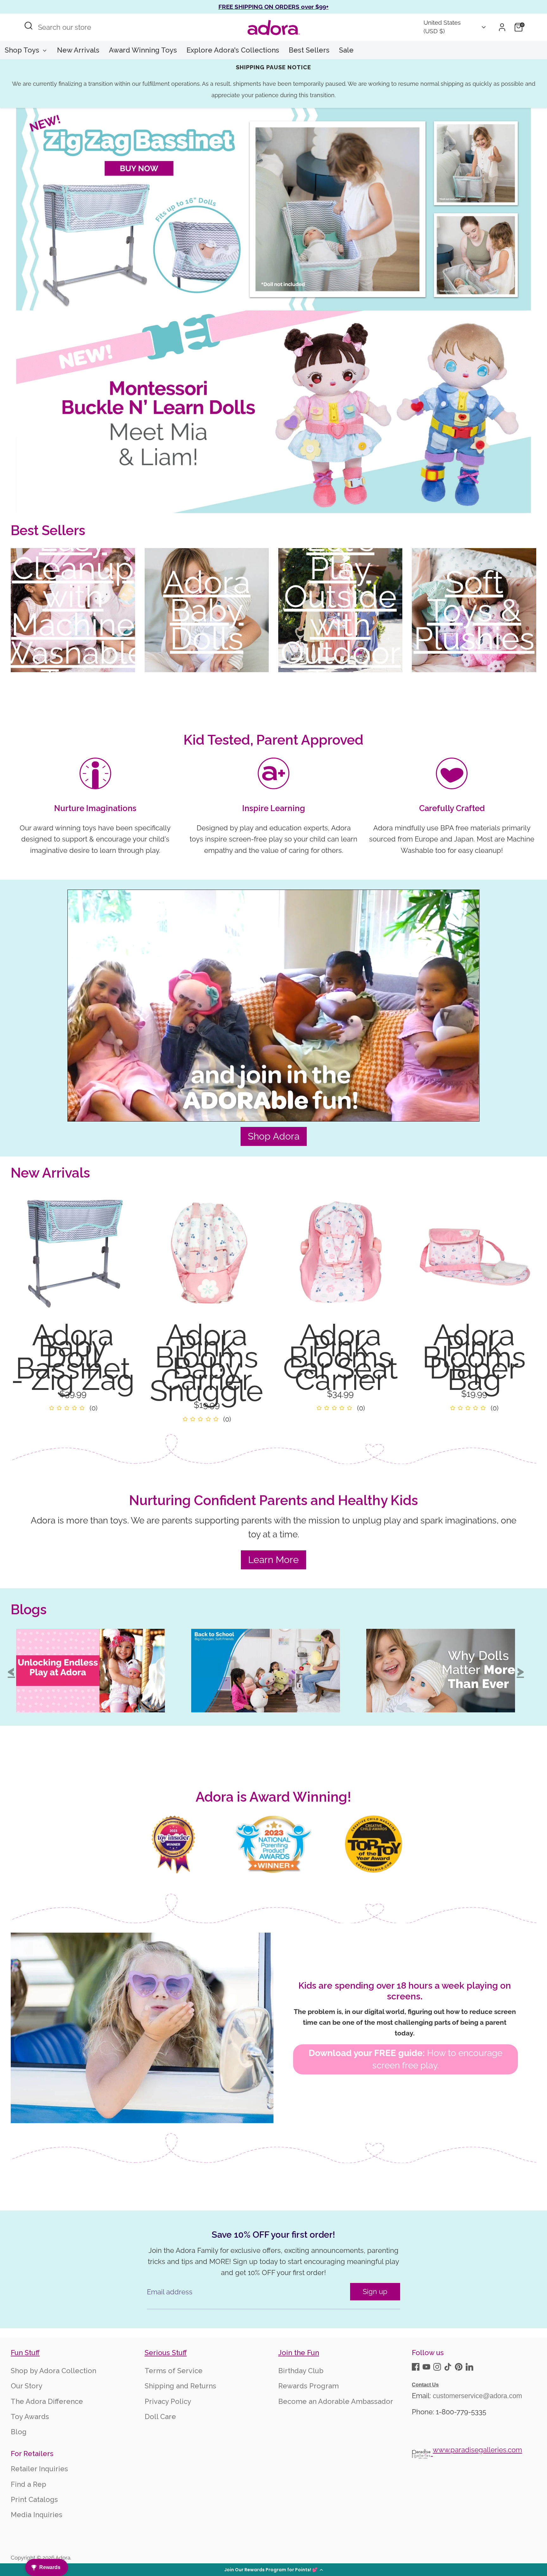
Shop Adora (274, 1136)
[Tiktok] (448, 2367)
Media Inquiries (37, 2515)
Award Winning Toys (143, 50)
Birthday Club (301, 2371)
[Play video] (274, 1019)
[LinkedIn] (469, 2367)
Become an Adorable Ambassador (336, 2401)
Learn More (273, 1560)
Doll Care (160, 2417)
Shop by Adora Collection (53, 2371)
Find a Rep (28, 2484)
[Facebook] (416, 2367)
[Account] (502, 27)
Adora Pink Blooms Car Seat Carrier (340, 1357)
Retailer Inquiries (39, 2469)
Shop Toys (23, 50)
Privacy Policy (168, 2401)
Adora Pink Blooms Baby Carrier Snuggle (207, 1363)
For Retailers (32, 2454)
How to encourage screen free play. (406, 2059)
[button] (273, 2570)
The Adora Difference (47, 2401)
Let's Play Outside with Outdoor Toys (340, 610)
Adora (63, 2558)
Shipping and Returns (180, 2386)
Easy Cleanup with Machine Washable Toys (73, 610)
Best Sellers (309, 50)
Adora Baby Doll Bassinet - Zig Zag (73, 1357)
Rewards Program (308, 2386)
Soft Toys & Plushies (474, 610)
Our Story (27, 2386)
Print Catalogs (34, 2499)
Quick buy (73, 1303)
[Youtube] (426, 2367)
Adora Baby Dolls (207, 610)
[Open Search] (28, 26)
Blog (19, 2432)
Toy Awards (30, 2417)
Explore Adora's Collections (233, 50)
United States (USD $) (442, 27)
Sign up (375, 2292)
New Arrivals (78, 50)
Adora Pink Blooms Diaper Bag (474, 1357)
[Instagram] (437, 2367)
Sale (346, 50)
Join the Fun (299, 2353)
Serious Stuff (166, 2353)
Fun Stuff (25, 2353)
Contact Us (425, 2385)
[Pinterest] (459, 2367)
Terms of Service (174, 2371)
